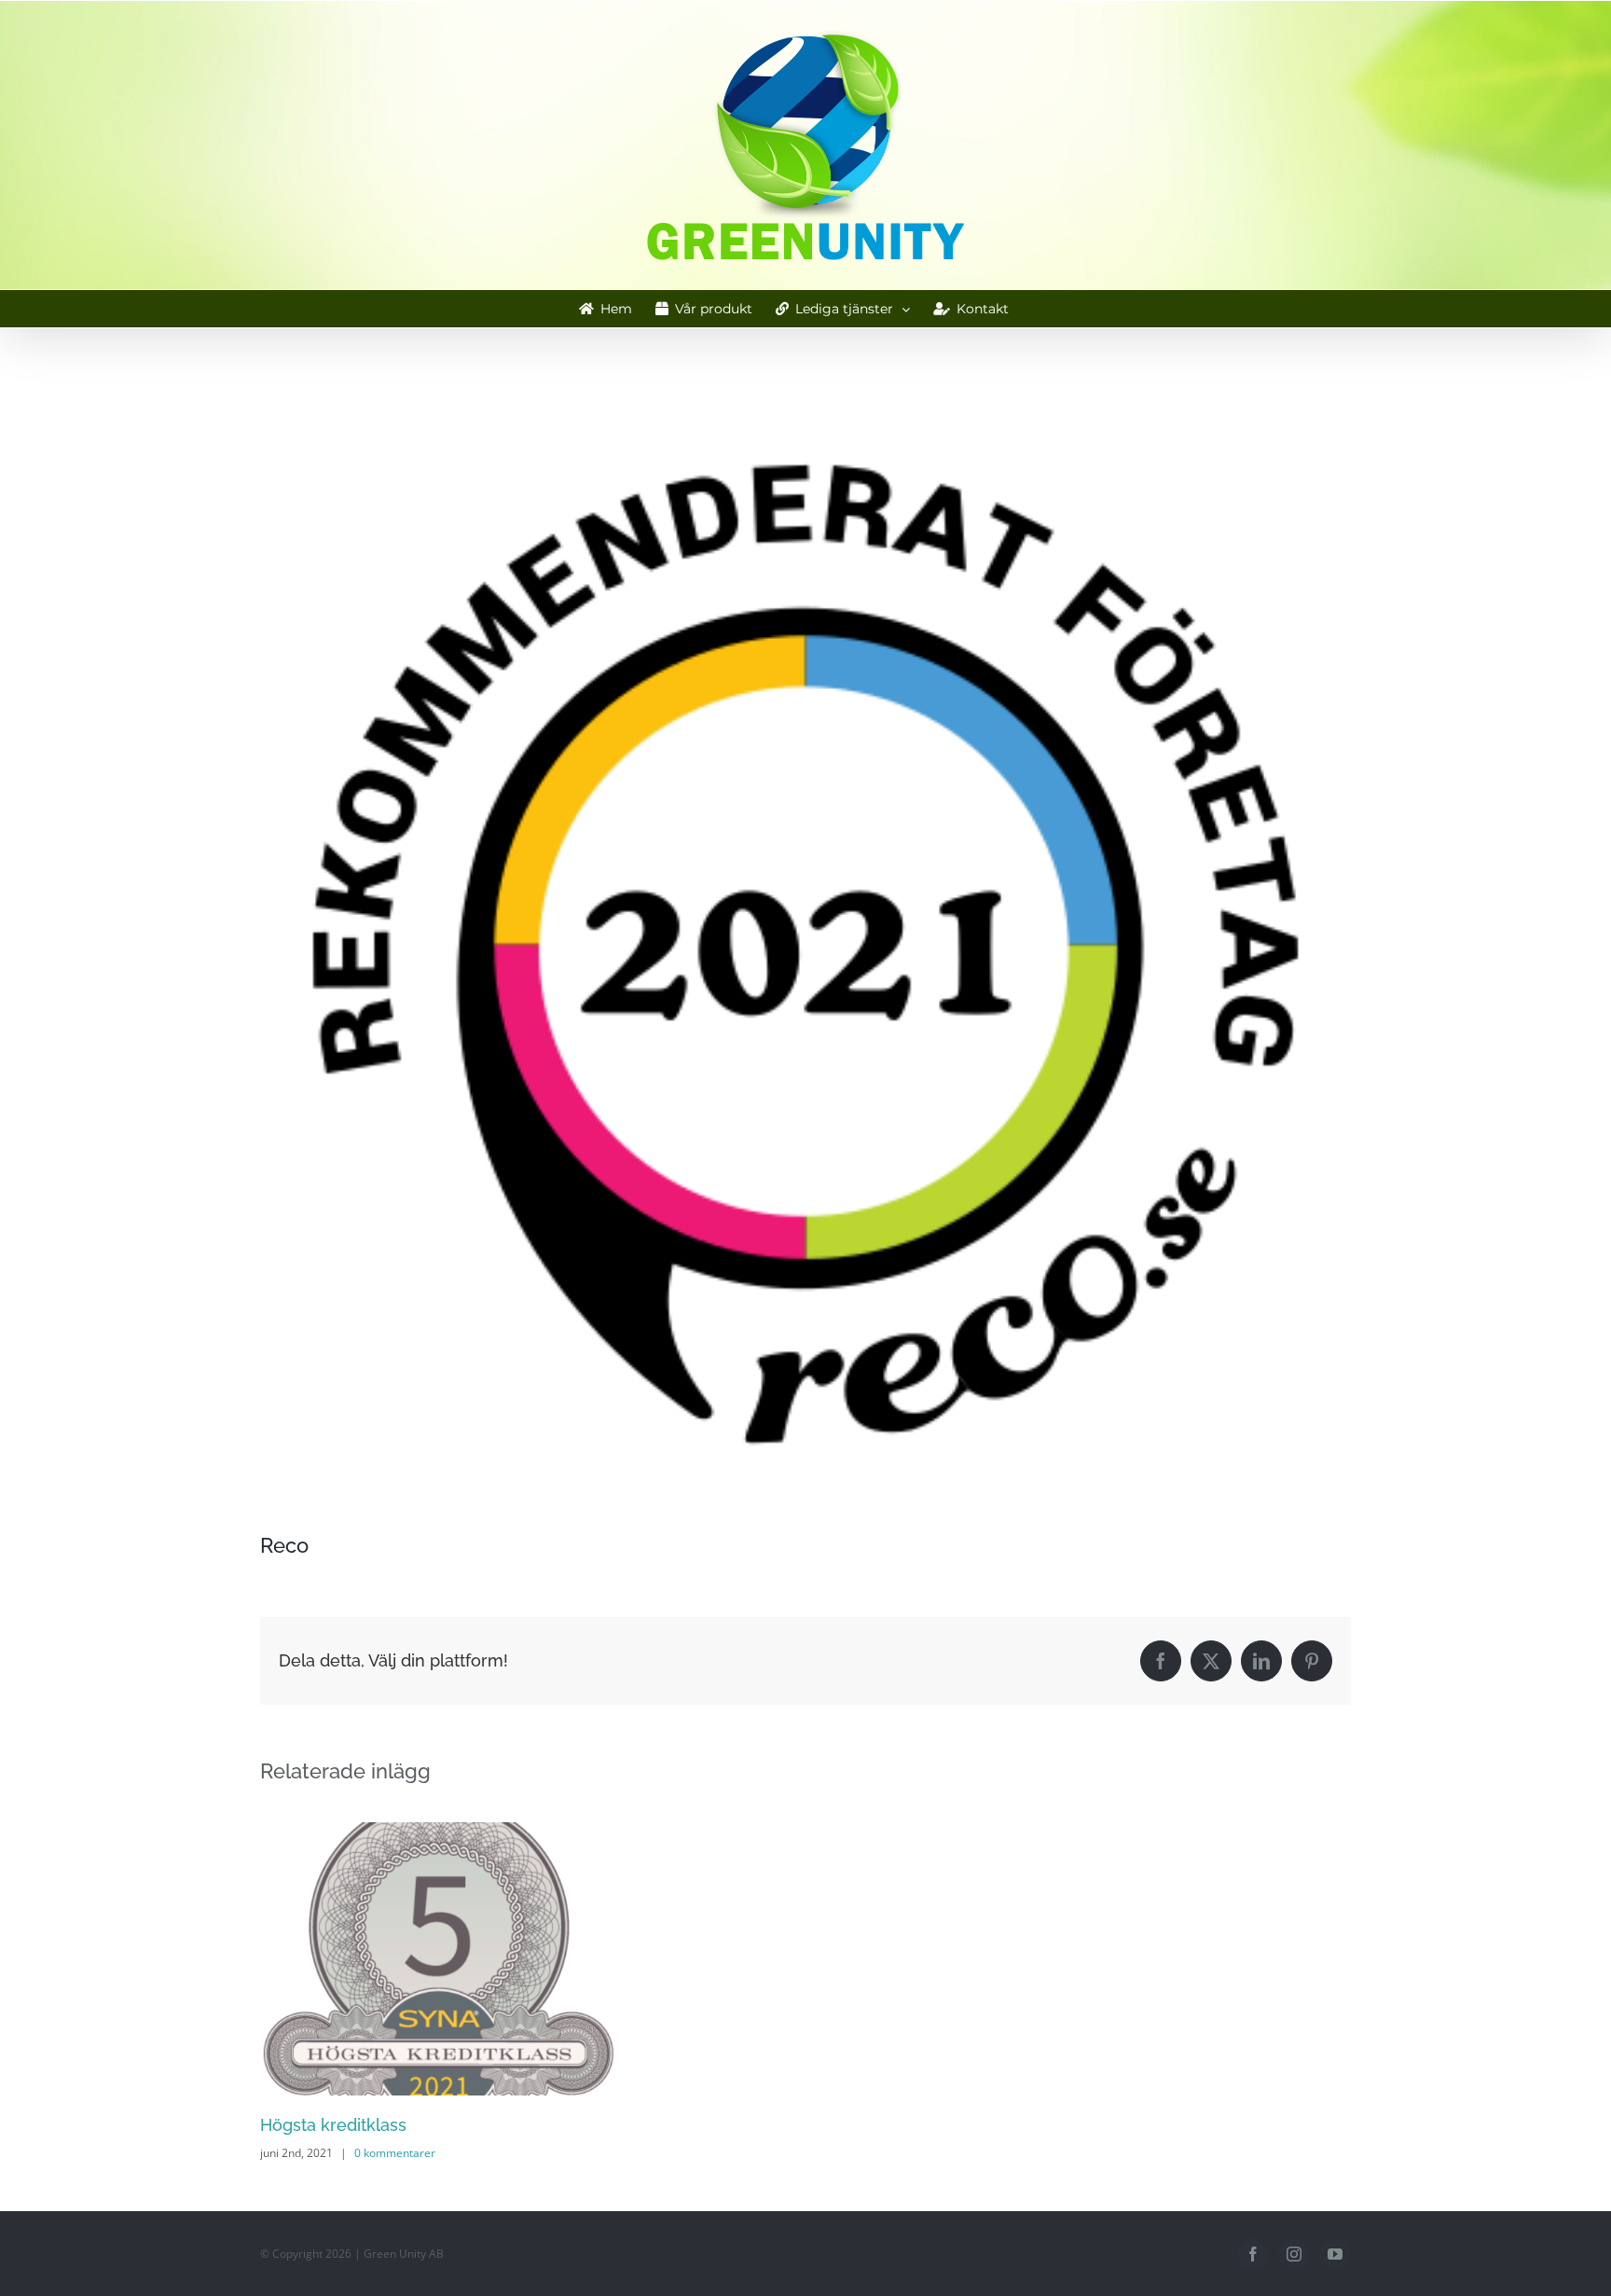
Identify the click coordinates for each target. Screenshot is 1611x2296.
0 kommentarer (395, 2153)
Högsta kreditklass (333, 2125)
